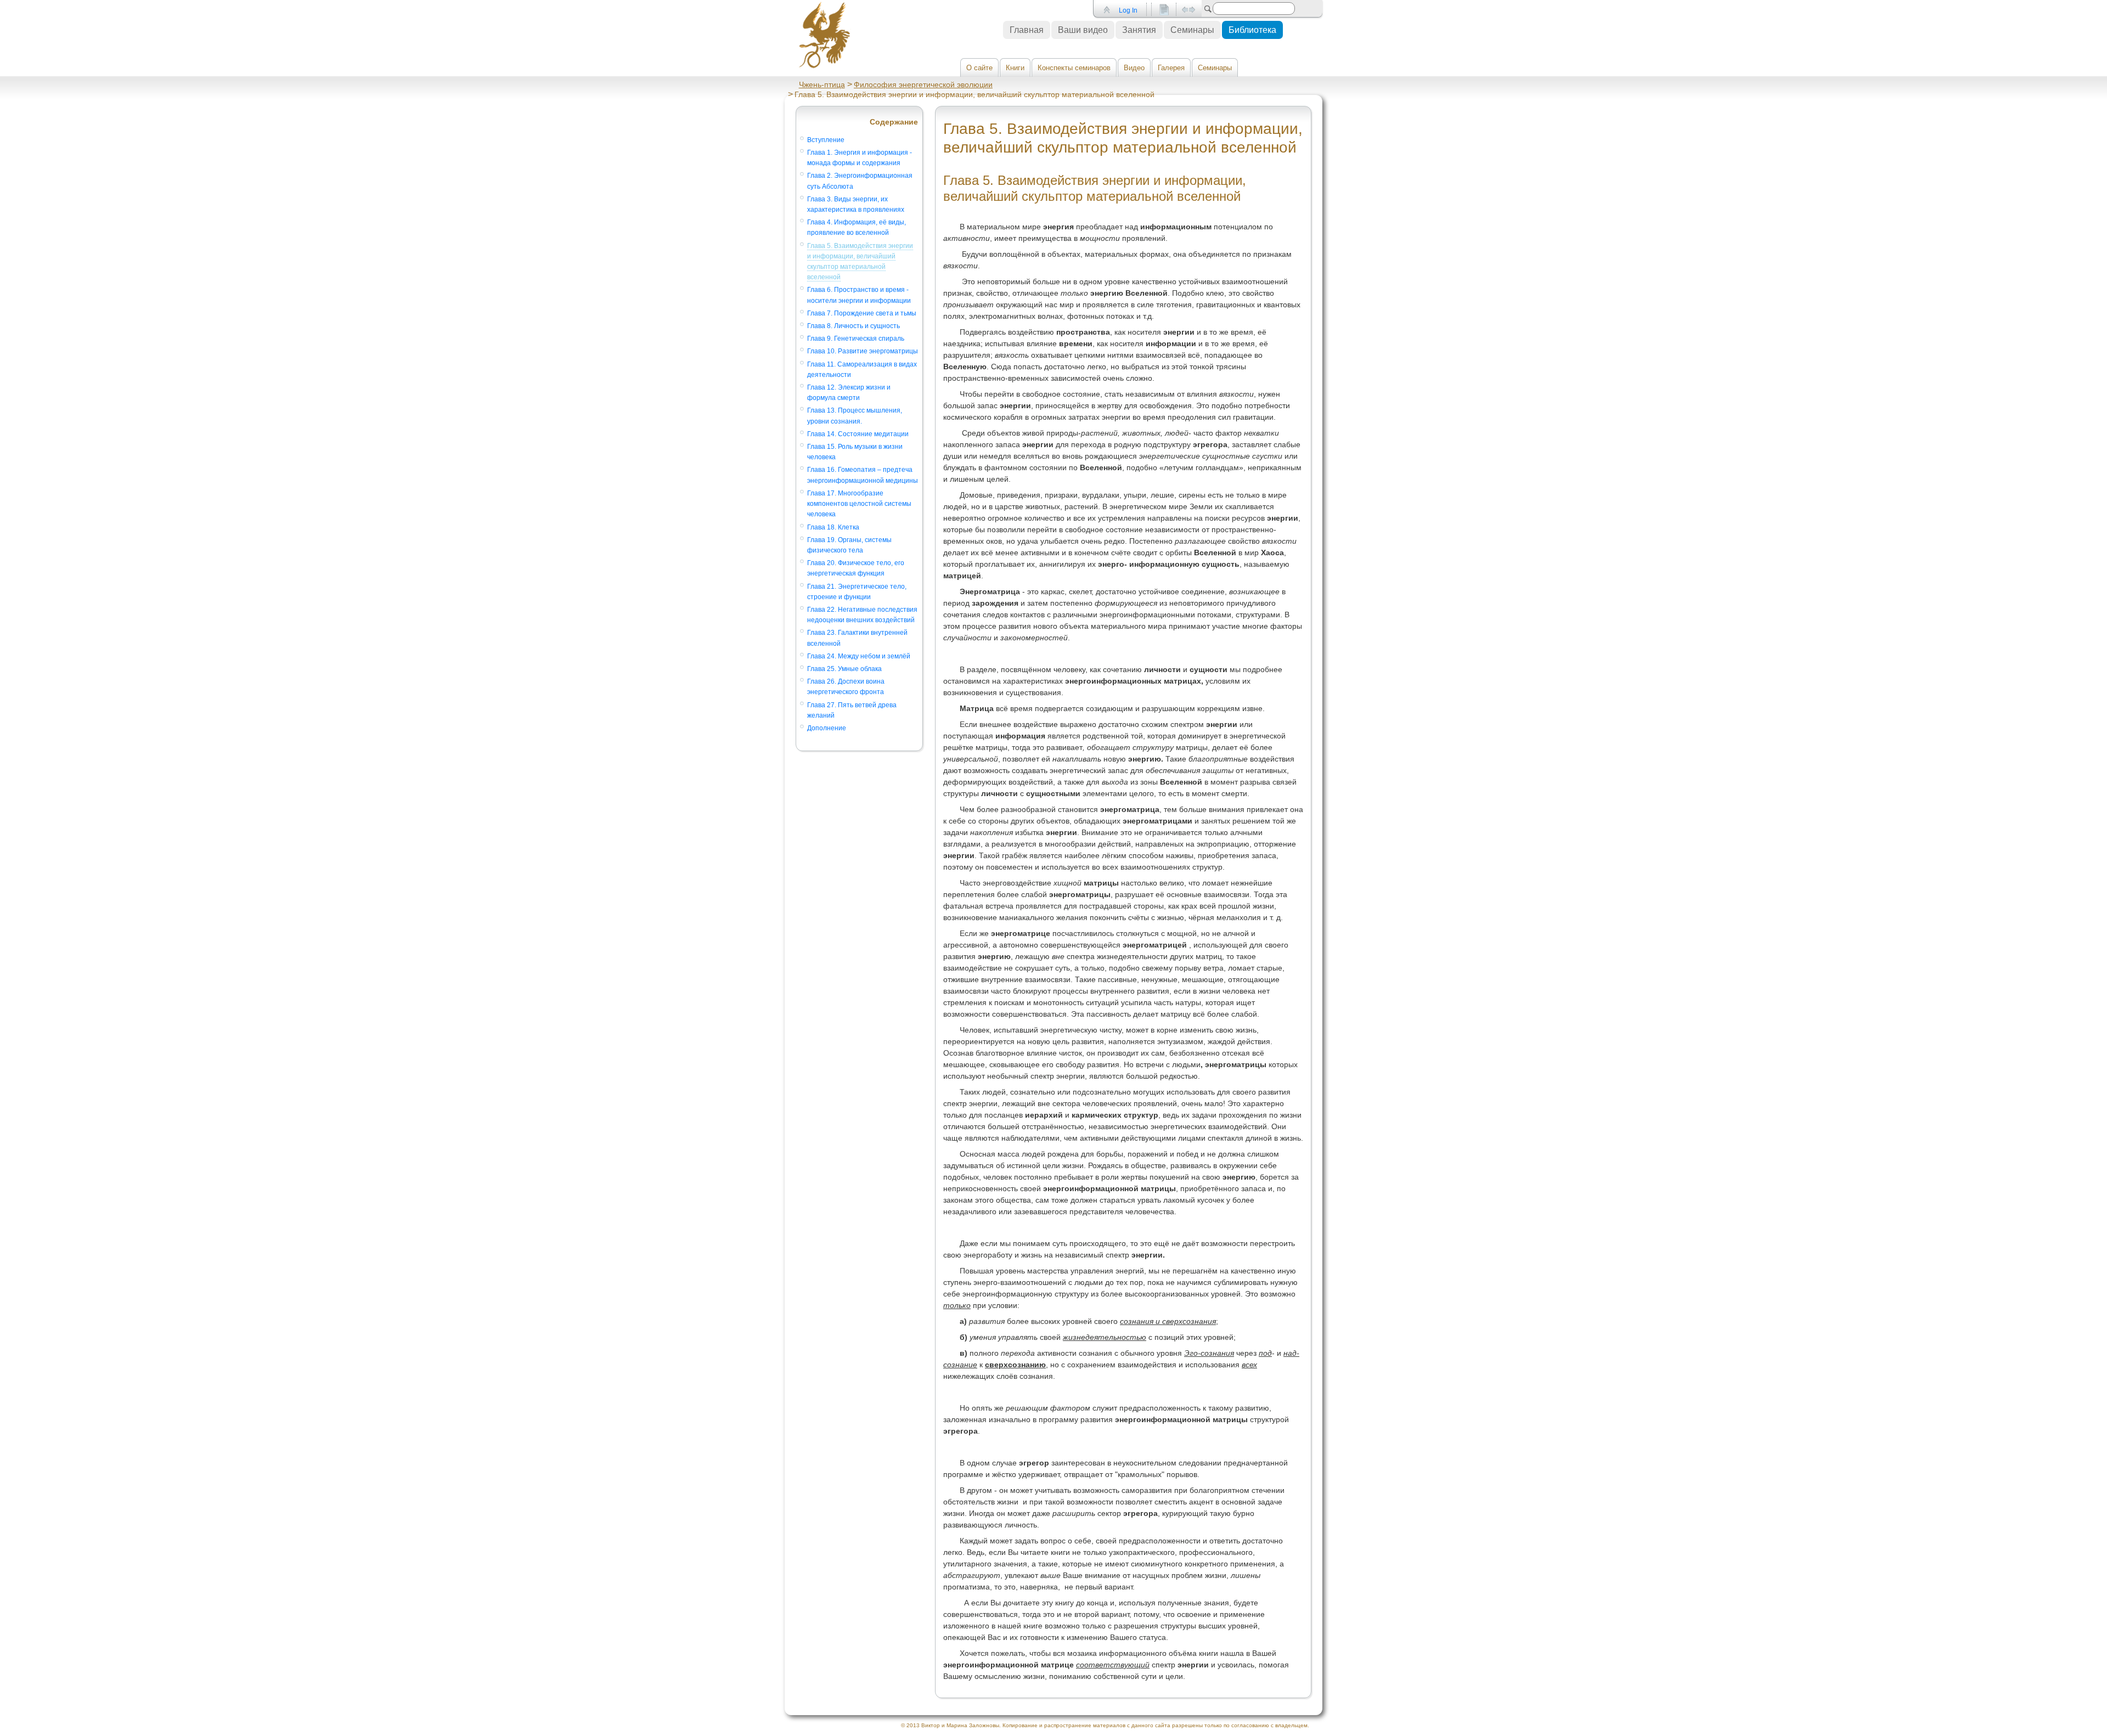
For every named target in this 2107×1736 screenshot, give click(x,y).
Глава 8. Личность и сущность (853, 326)
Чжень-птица (822, 84)
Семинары (1215, 68)
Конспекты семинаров (1074, 68)
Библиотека (1252, 30)
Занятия (1139, 30)
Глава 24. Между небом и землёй (859, 656)
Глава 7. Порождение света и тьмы (862, 313)
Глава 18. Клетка (833, 527)
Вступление (826, 140)
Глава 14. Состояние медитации (858, 434)
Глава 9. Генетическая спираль (856, 339)
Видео (1134, 68)
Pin (1106, 10)
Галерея (1171, 68)
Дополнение (827, 728)
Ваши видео (1083, 30)
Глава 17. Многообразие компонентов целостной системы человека (859, 504)
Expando (1188, 10)
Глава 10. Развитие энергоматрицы (863, 351)
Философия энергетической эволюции (923, 84)
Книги (1015, 68)
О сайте (979, 68)
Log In (1128, 10)
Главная (1027, 30)
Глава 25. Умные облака (844, 669)
